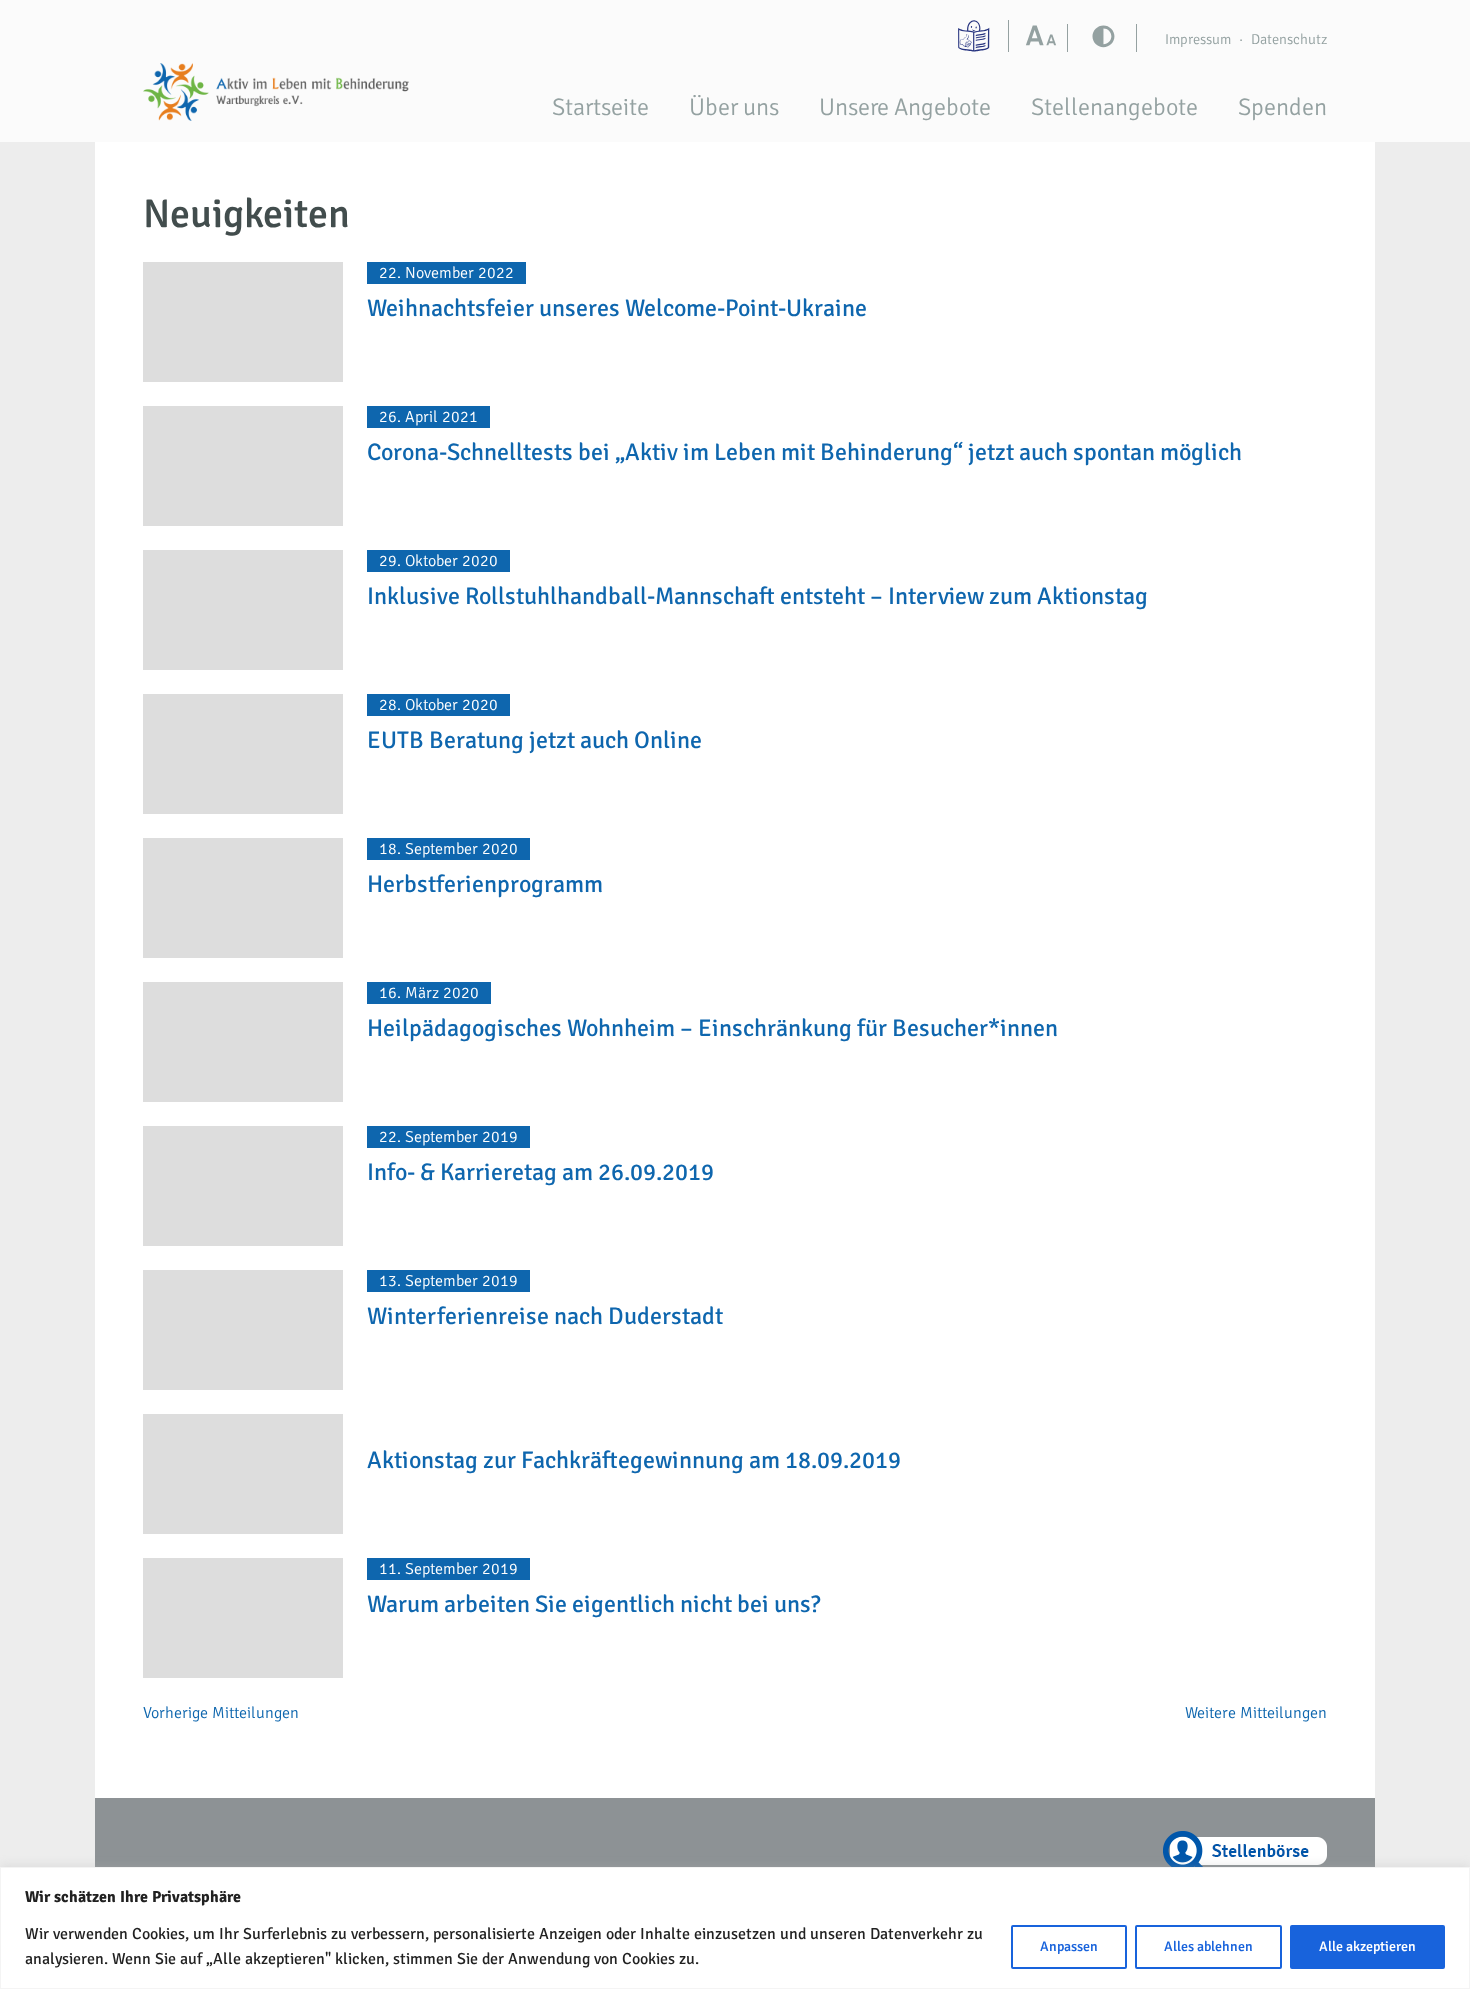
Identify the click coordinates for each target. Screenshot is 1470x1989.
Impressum (1198, 39)
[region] (735, 1928)
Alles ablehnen (1208, 1946)
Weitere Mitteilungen (1256, 1713)
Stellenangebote (1114, 107)
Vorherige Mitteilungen (221, 1713)
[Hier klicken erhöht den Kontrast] (1045, 38)
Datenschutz (1289, 39)
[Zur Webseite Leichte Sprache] (976, 36)
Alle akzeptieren (1367, 1946)
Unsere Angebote (905, 107)
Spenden (1282, 107)
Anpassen (1069, 1946)
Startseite (600, 107)
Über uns (734, 107)
